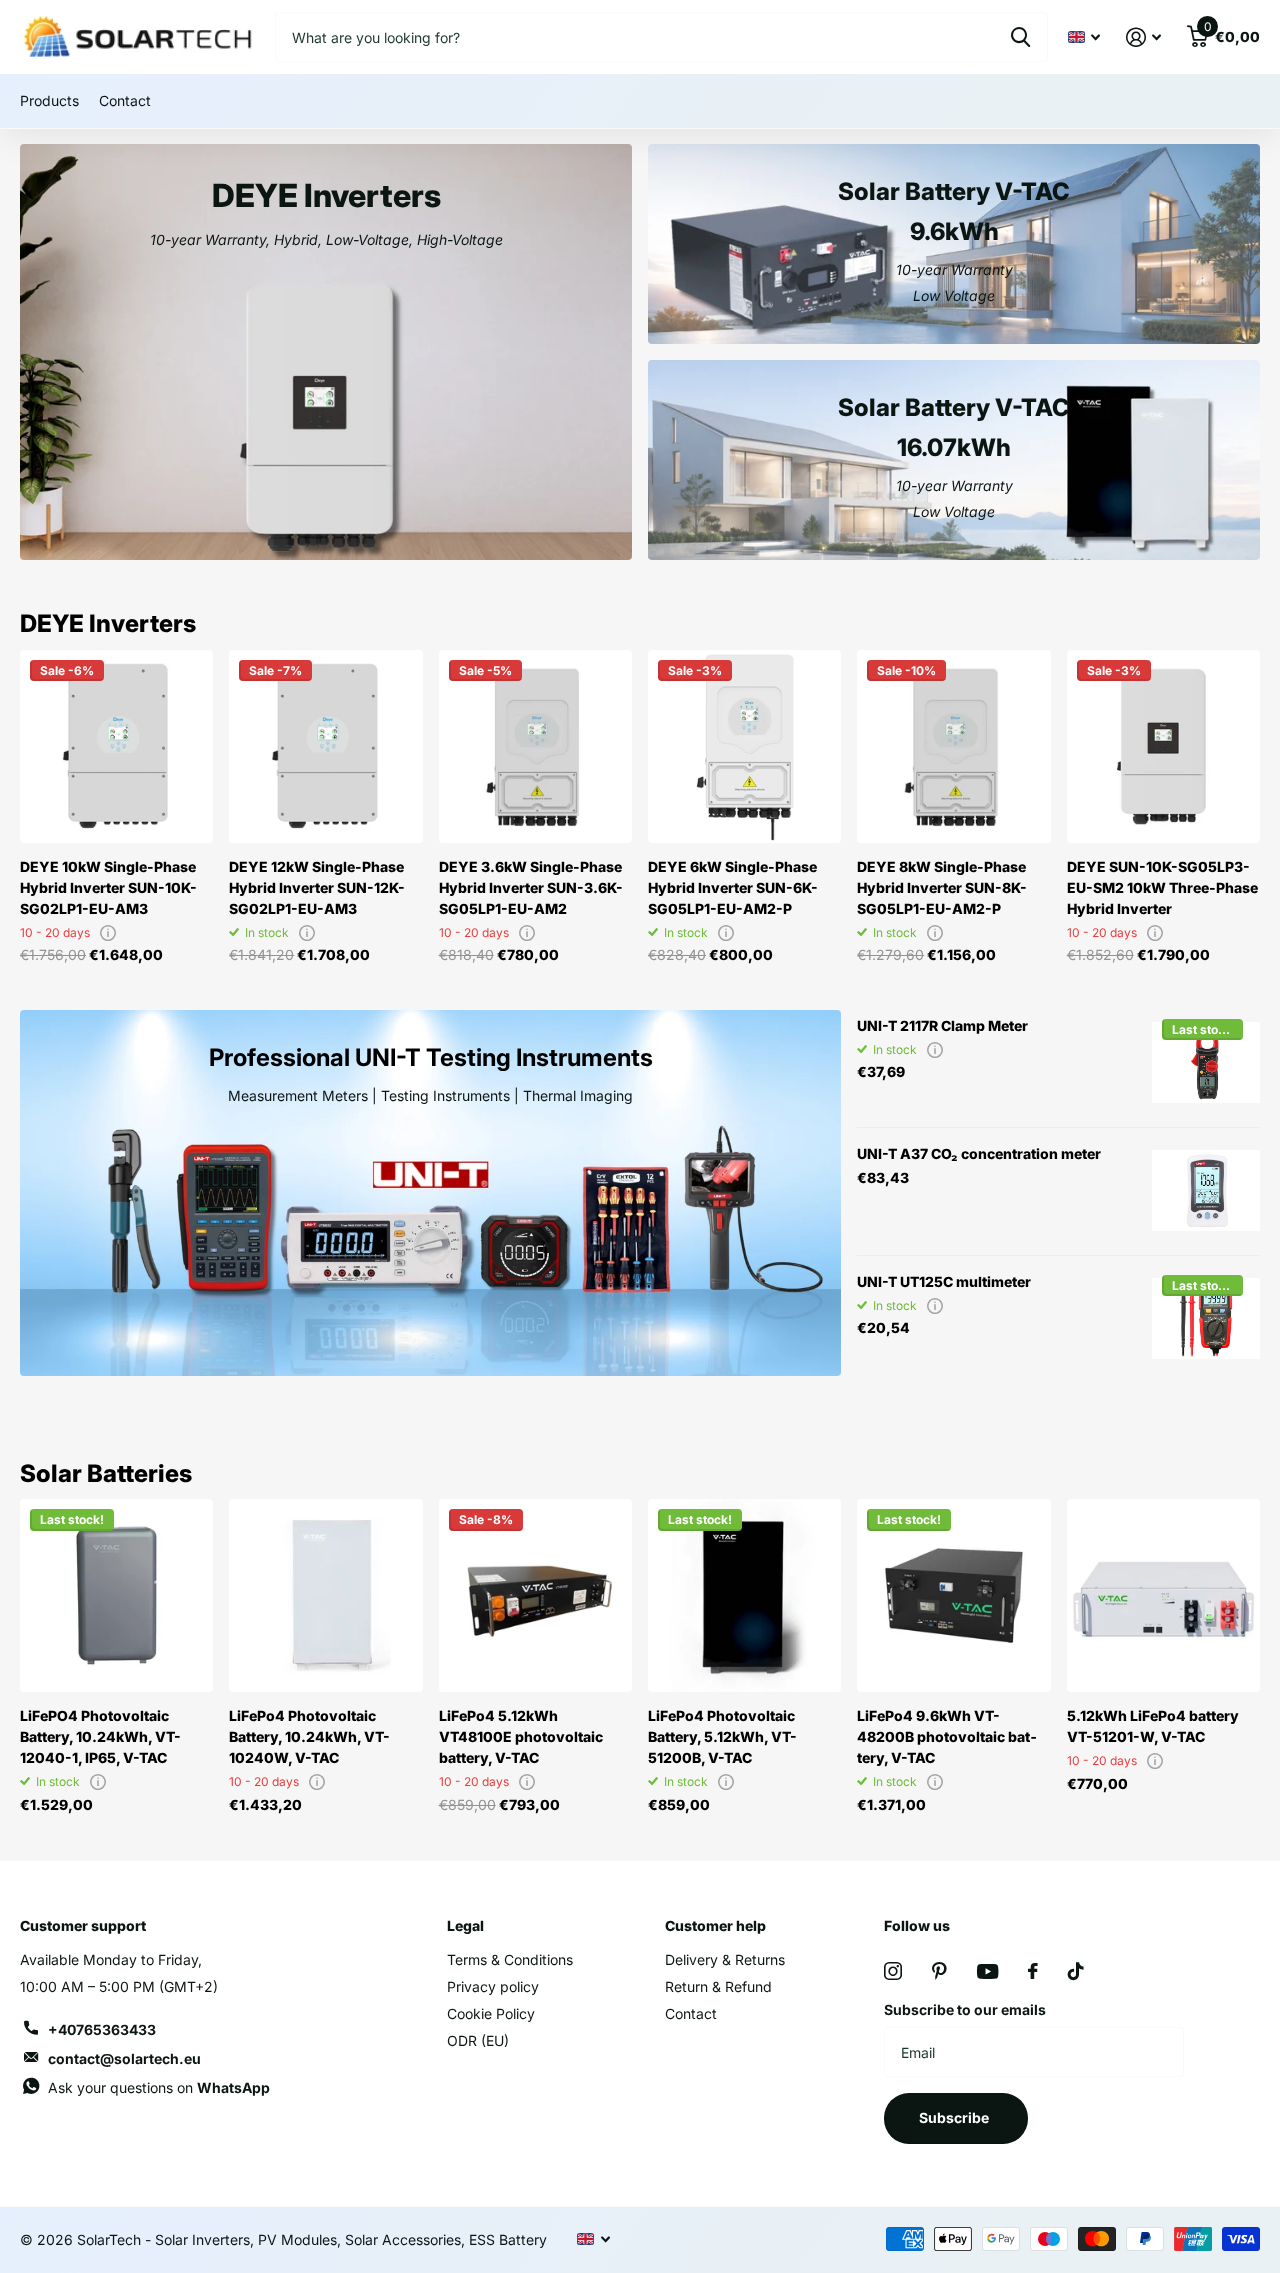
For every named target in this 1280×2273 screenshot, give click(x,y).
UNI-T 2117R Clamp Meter (942, 1025)
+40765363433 (102, 2029)
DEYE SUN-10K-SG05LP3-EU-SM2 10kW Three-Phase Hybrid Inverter (1162, 887)
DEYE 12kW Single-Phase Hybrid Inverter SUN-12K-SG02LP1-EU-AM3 (317, 887)
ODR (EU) (478, 2040)
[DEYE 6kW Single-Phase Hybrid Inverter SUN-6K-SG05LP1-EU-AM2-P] (744, 746)
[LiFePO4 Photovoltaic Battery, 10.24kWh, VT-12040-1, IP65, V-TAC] (116, 1595)
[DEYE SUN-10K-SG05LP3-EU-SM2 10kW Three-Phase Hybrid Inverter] (1163, 746)
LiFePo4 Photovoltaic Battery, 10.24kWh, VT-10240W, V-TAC (309, 1736)
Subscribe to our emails (965, 2009)
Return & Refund (718, 1986)
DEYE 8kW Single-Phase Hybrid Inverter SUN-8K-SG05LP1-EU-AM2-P (942, 887)
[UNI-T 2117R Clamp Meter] (1206, 1063)
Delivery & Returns (725, 1959)
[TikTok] (1076, 1971)
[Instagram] (893, 1971)
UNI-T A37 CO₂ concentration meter (979, 1153)
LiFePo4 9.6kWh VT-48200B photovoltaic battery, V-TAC (947, 1736)
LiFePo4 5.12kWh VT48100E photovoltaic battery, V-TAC (521, 1736)
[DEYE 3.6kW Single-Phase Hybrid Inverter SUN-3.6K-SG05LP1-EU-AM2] (535, 746)
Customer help (715, 1925)
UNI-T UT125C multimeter (944, 1281)
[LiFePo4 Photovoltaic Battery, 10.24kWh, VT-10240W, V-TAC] (325, 1595)
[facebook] (1033, 1971)
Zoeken (1020, 37)
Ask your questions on (159, 2087)
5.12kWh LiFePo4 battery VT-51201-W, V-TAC (1153, 1726)
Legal (465, 1925)
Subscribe (955, 2117)
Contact (125, 100)
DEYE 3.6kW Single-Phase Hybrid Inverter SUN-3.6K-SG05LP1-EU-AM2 (531, 887)
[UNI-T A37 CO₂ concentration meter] (1206, 1191)
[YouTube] (987, 1971)
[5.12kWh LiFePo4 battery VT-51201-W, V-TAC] (1163, 1595)
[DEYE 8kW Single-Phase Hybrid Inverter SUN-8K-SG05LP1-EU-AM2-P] (953, 746)
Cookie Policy (491, 2013)
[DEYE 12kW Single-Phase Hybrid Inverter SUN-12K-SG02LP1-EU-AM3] (325, 746)
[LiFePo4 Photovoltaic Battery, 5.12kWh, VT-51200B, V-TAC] (744, 1595)
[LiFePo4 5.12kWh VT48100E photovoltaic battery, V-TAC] (535, 1595)
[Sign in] (1143, 37)
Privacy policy (493, 1986)
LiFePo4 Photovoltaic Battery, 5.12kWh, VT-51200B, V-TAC (722, 1736)
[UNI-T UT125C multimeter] (1206, 1319)
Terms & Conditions (510, 1959)
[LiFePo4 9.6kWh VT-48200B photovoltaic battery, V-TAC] (953, 1595)
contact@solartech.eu (124, 2058)
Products (49, 100)
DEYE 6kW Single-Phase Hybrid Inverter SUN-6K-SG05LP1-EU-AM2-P (733, 887)
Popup (108, 932)
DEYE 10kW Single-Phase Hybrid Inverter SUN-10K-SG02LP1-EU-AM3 (108, 887)
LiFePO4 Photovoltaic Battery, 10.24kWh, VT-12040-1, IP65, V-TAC (100, 1736)
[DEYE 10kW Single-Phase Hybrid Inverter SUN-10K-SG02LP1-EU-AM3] (116, 746)
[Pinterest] (939, 1971)
